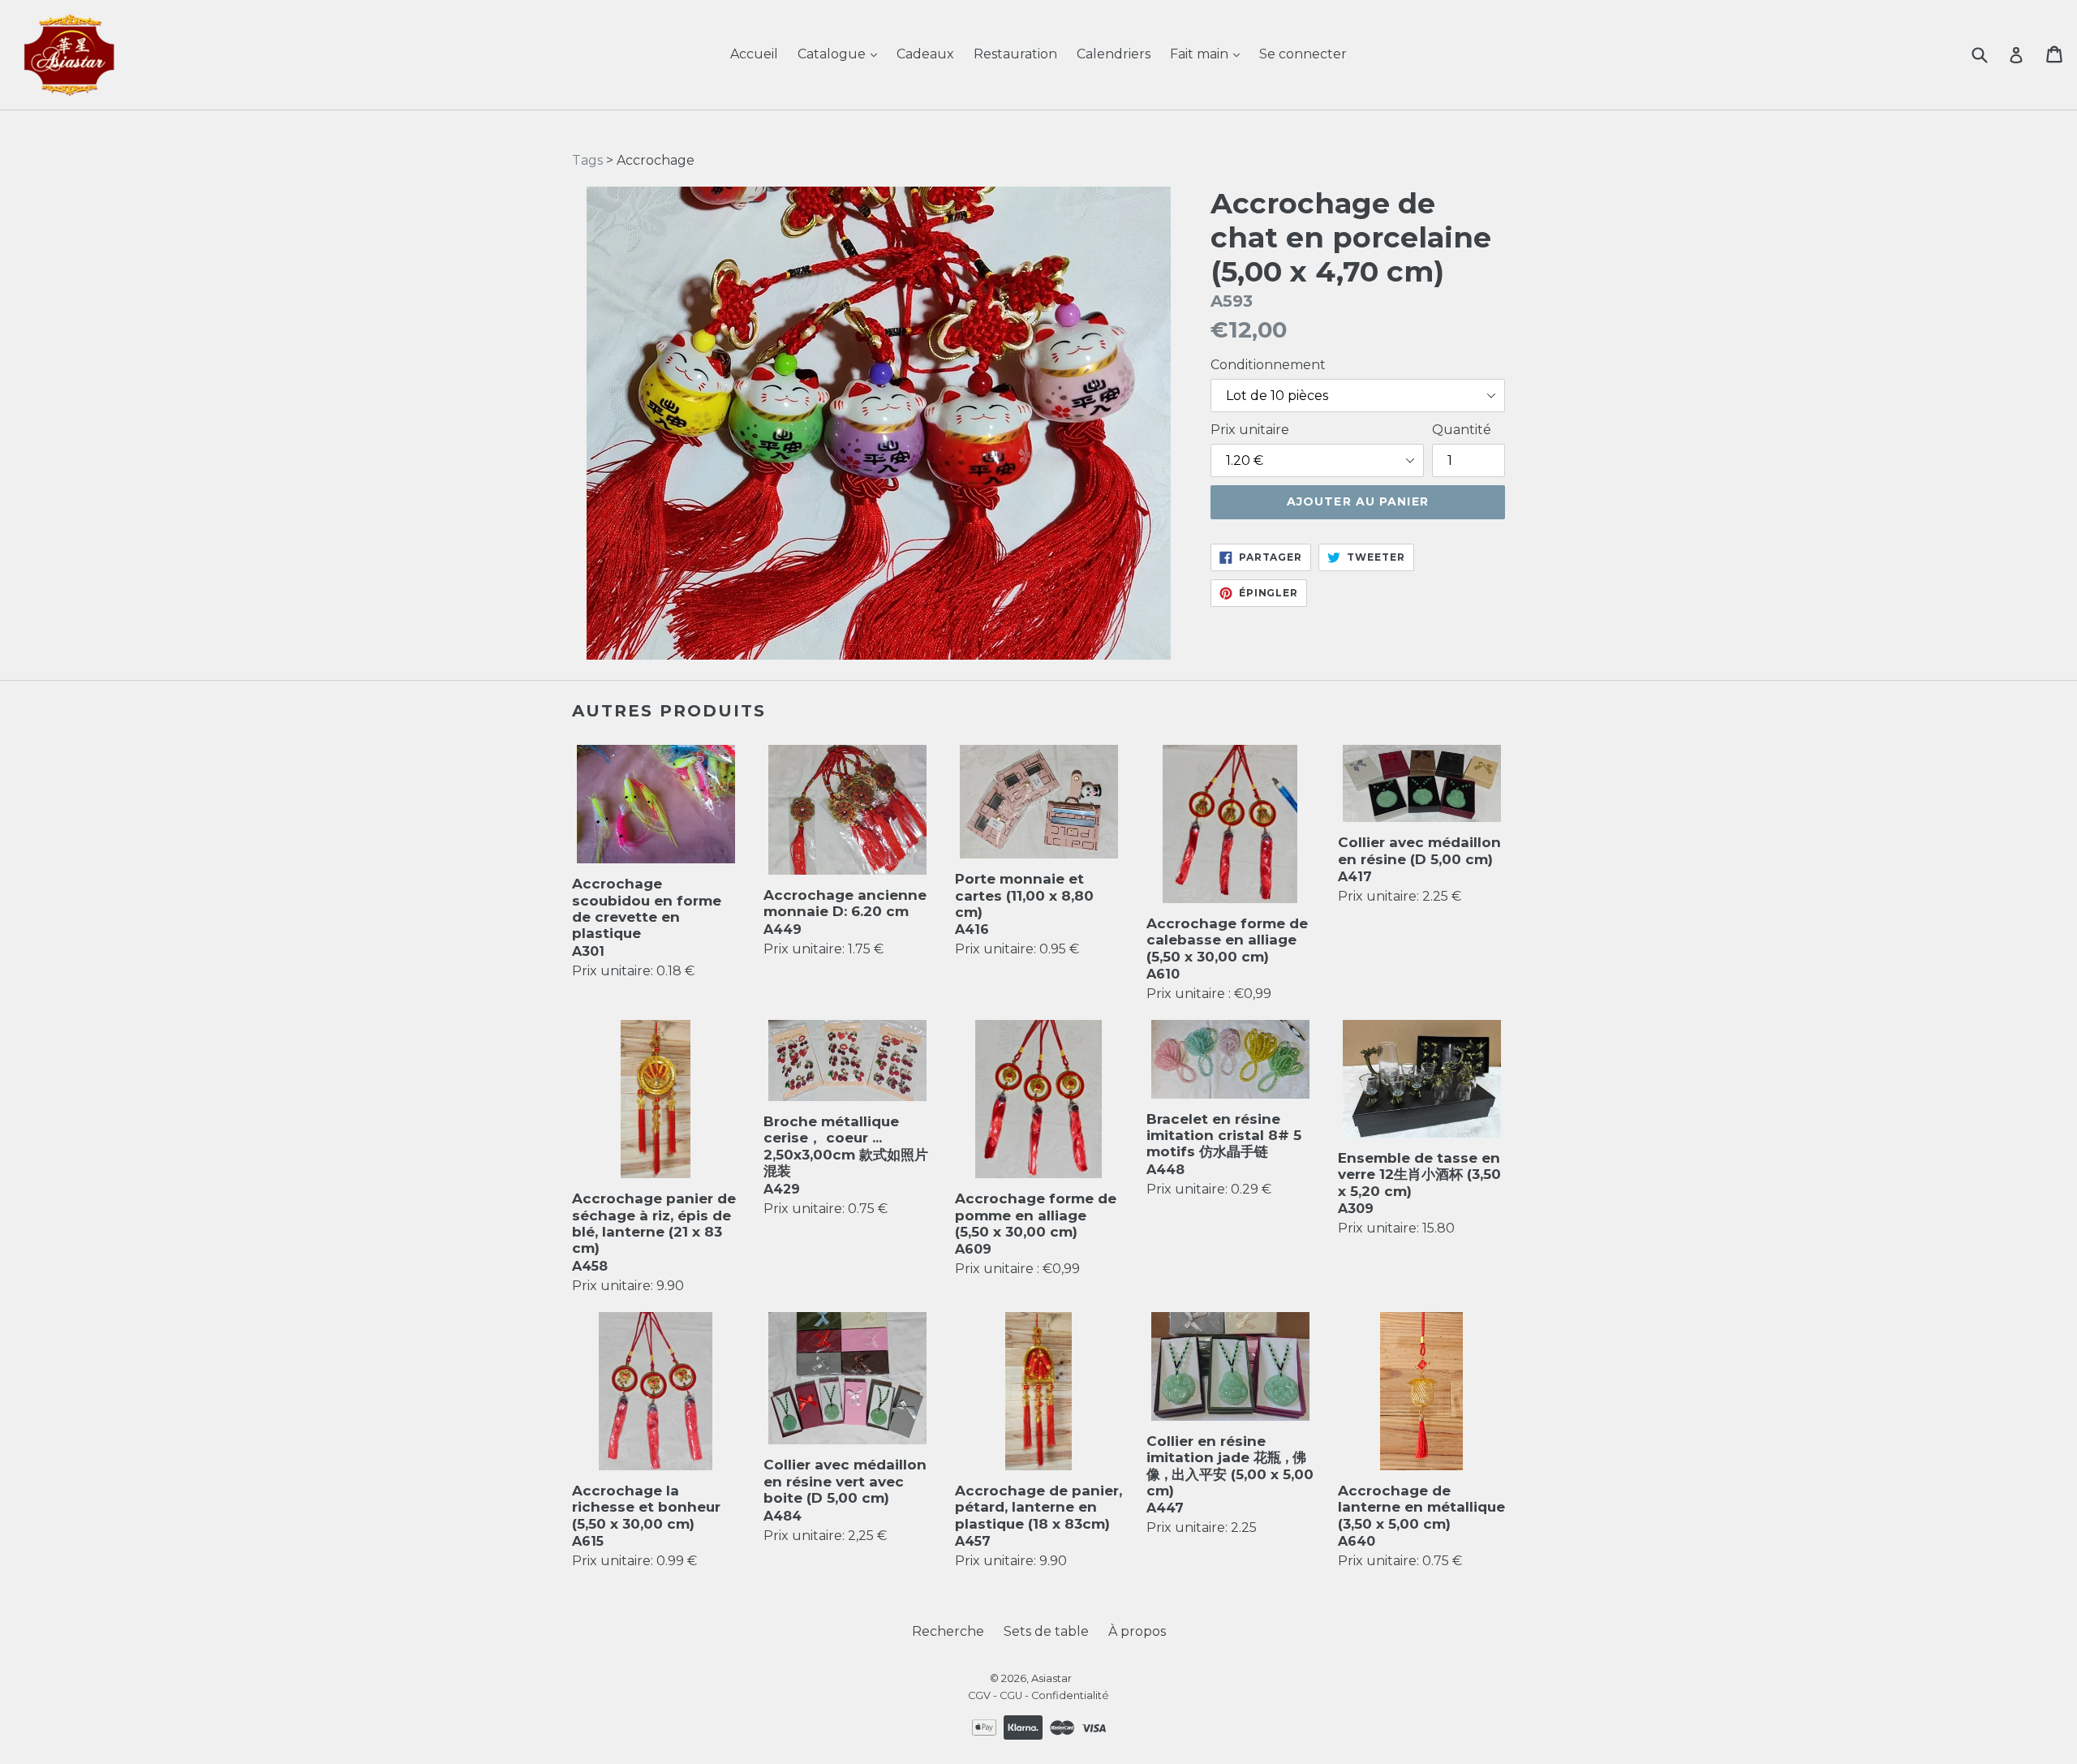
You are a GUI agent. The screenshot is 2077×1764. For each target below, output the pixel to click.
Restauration (1015, 54)
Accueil (754, 54)
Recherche (948, 1631)
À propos (1137, 1631)
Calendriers (1114, 54)
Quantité (1462, 430)
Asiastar (1051, 1678)
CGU (1011, 1695)
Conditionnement (1268, 365)
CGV (979, 1695)
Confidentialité (1070, 1695)
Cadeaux (925, 54)
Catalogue (833, 54)
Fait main (1201, 54)
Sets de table (1046, 1631)
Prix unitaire (1250, 430)
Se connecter (1303, 54)
